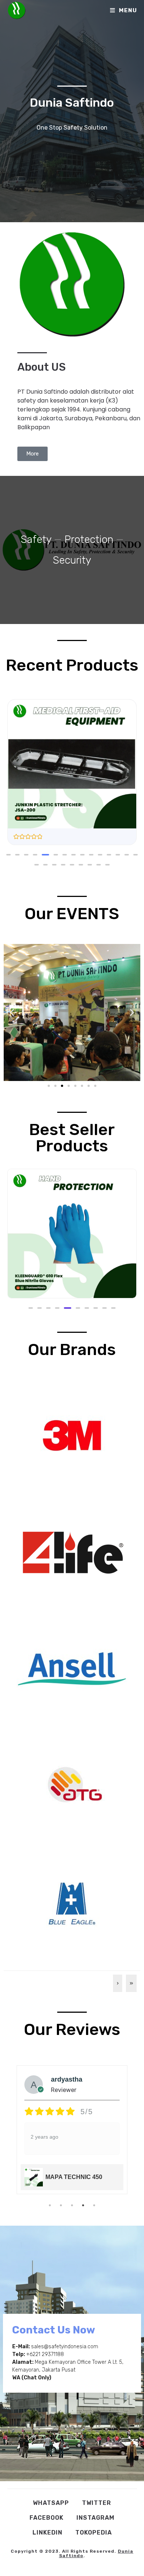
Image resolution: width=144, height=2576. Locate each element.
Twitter (97, 2503)
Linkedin (47, 2532)
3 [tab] (72, 2205)
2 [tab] (61, 2205)
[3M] (72, 1435)
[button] (8, 855)
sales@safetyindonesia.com (65, 2347)
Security (72, 560)
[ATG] (72, 1785)
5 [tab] (94, 2205)
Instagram (95, 2518)
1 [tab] (50, 2205)
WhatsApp (51, 2503)
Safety (36, 539)
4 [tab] (83, 2205)
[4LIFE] (72, 1552)
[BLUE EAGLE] (72, 1902)
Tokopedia (94, 2532)
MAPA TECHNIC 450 (74, 2177)
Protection (89, 539)
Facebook (47, 2518)
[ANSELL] (72, 1668)
